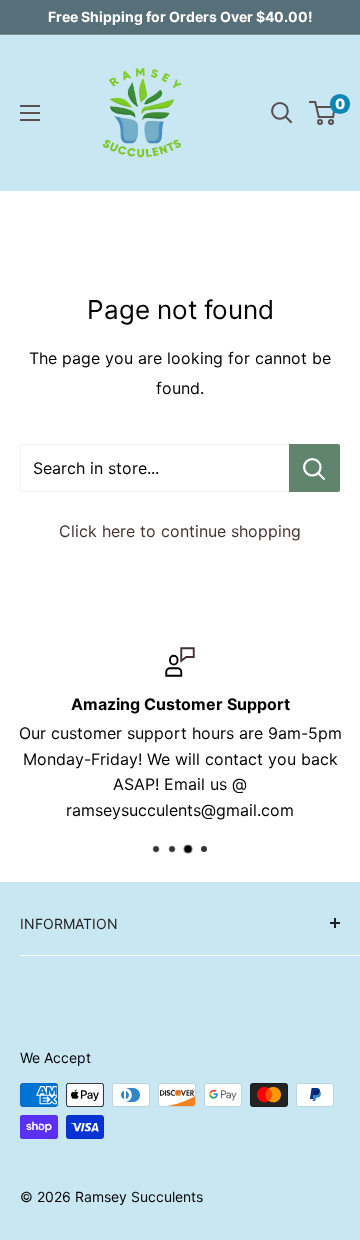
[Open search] (282, 113)
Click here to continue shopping (180, 531)
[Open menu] (30, 113)
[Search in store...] (314, 468)
